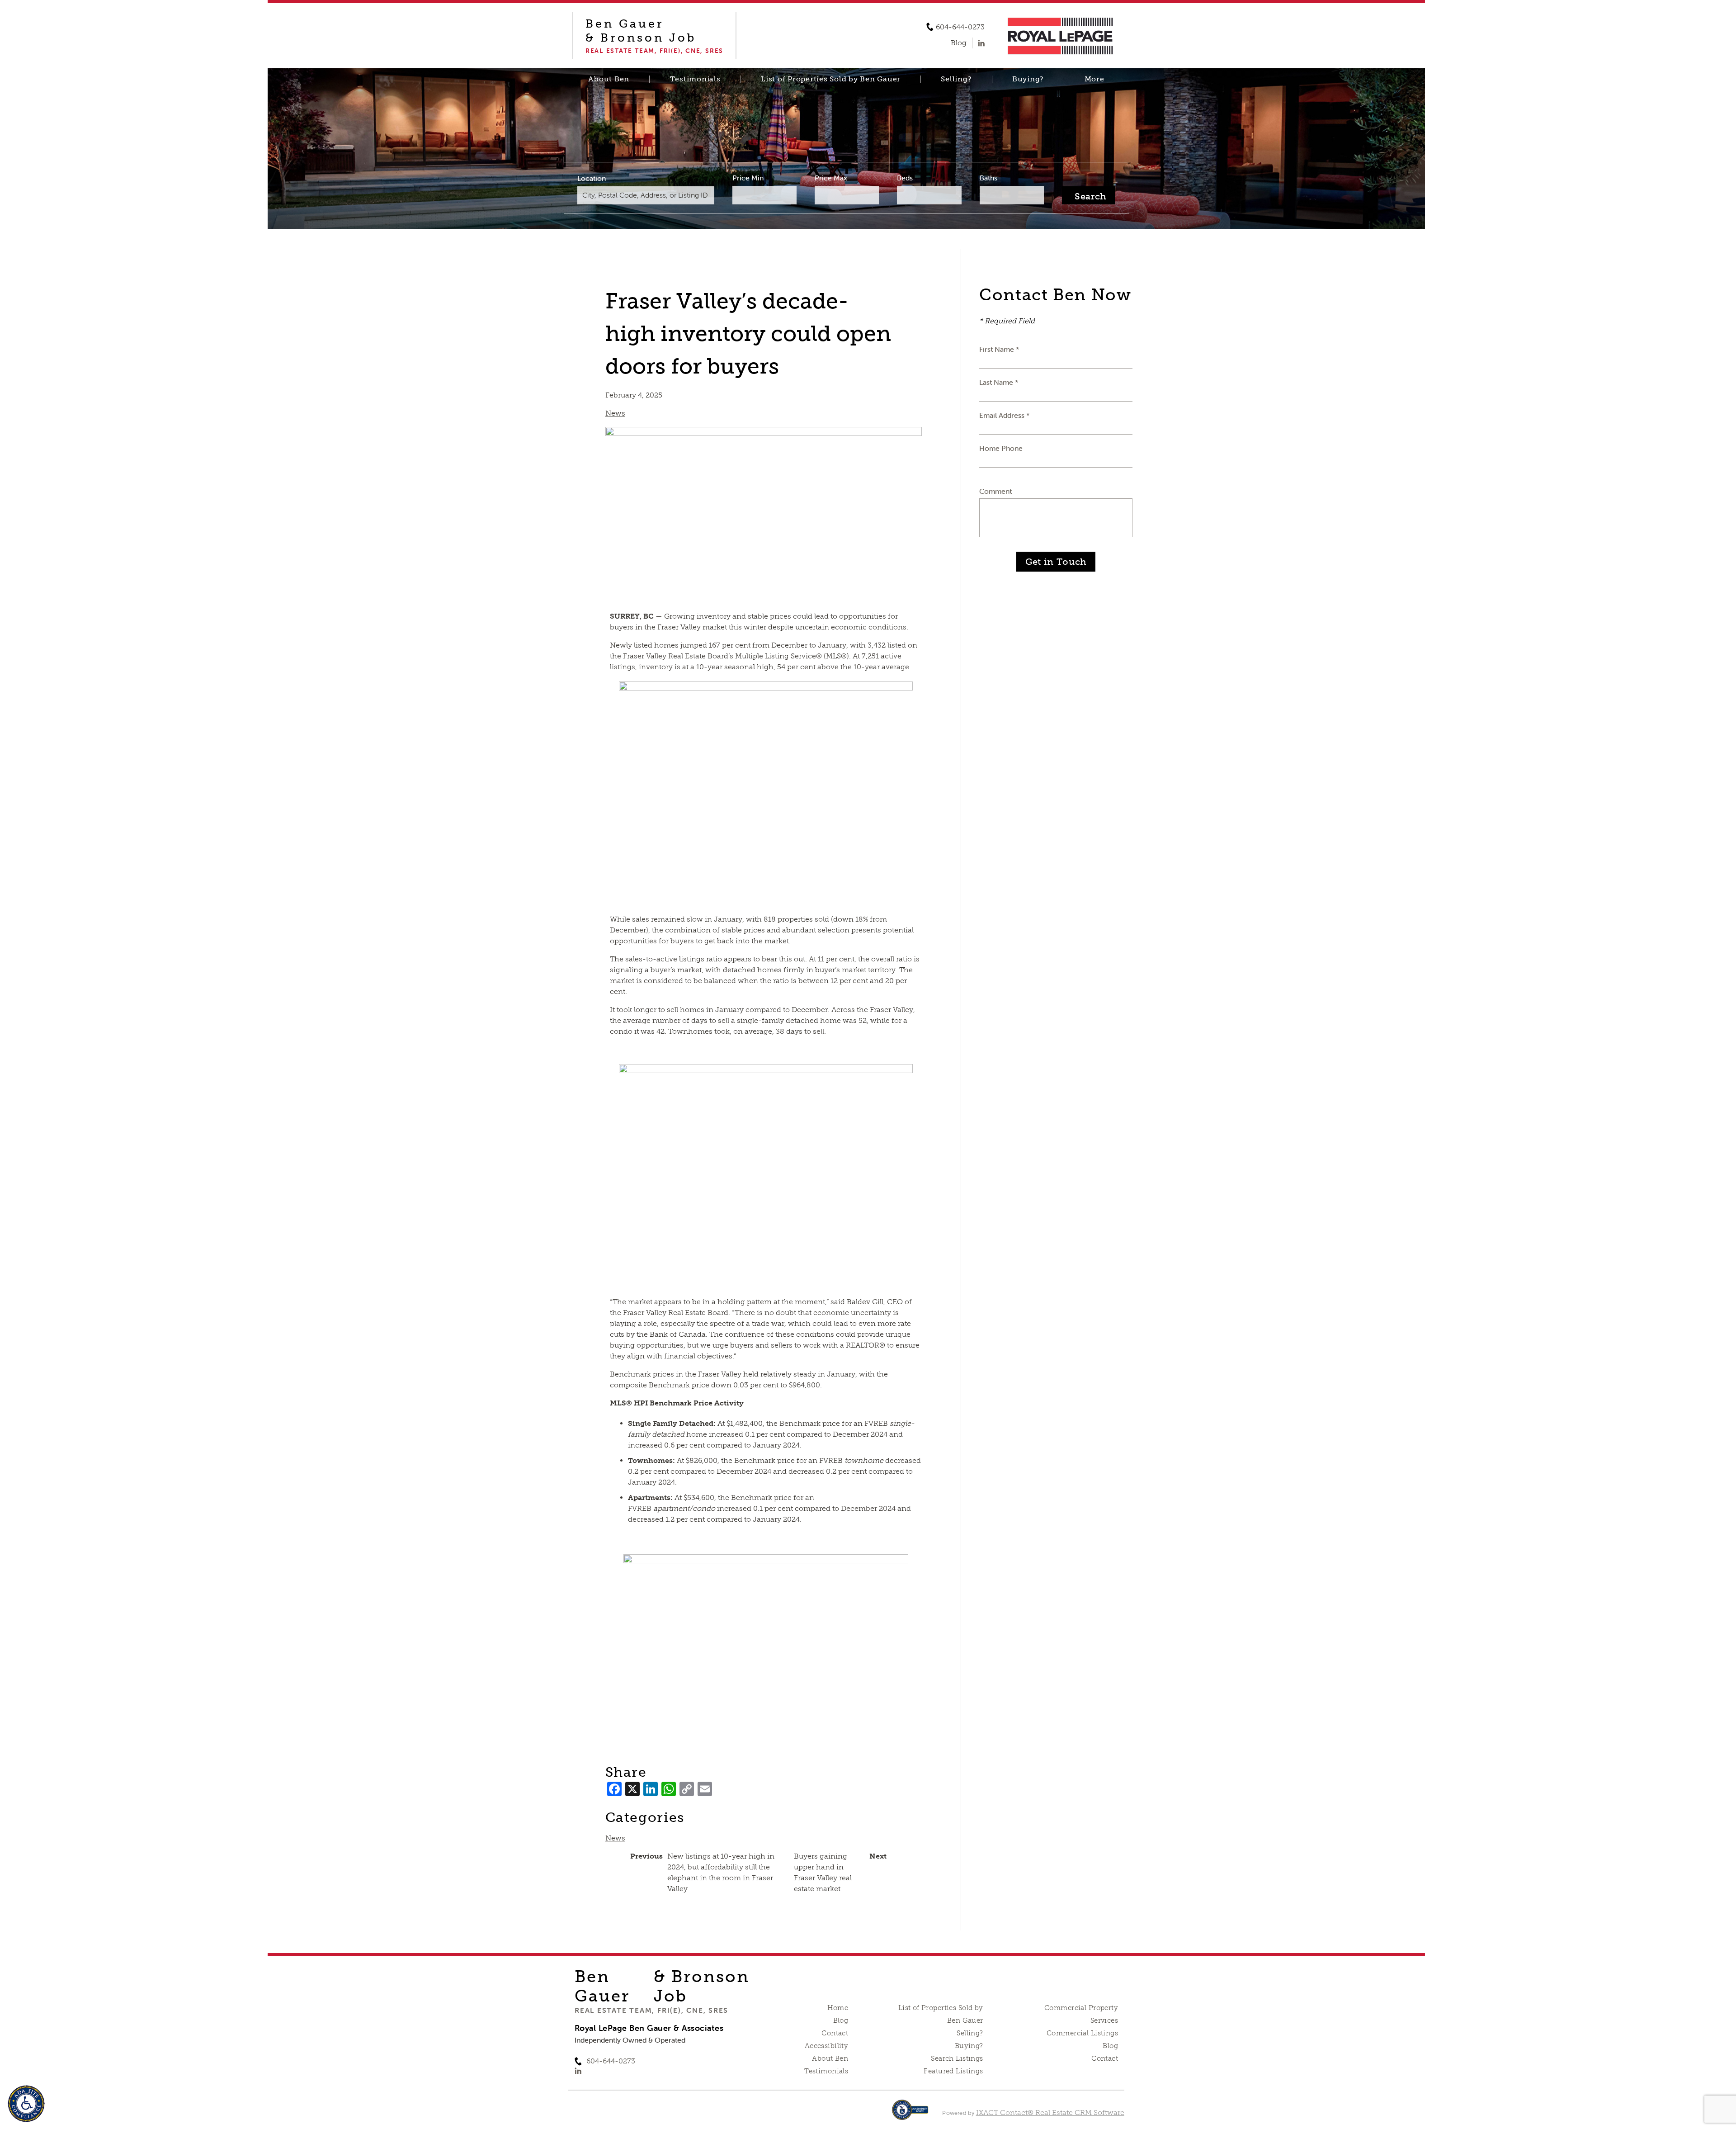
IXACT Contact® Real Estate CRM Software (1050, 2112)
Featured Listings (953, 2071)
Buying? (1028, 79)
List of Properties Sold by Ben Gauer (831, 79)
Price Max (831, 178)
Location (592, 178)
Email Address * (1005, 415)
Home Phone (1001, 448)
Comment (995, 491)
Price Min (748, 178)
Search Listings (957, 2058)
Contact (835, 2033)
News (615, 413)
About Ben (609, 79)
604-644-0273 (960, 27)
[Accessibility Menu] (26, 2104)
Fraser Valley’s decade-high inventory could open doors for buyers (748, 334)
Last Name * (999, 382)
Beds (905, 178)
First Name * (999, 349)
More (1094, 79)
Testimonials (695, 79)
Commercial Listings (1082, 2033)
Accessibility (826, 2046)
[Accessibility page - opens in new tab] (910, 2114)
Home (838, 2008)
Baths (988, 178)
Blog (841, 2020)
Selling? (956, 79)
